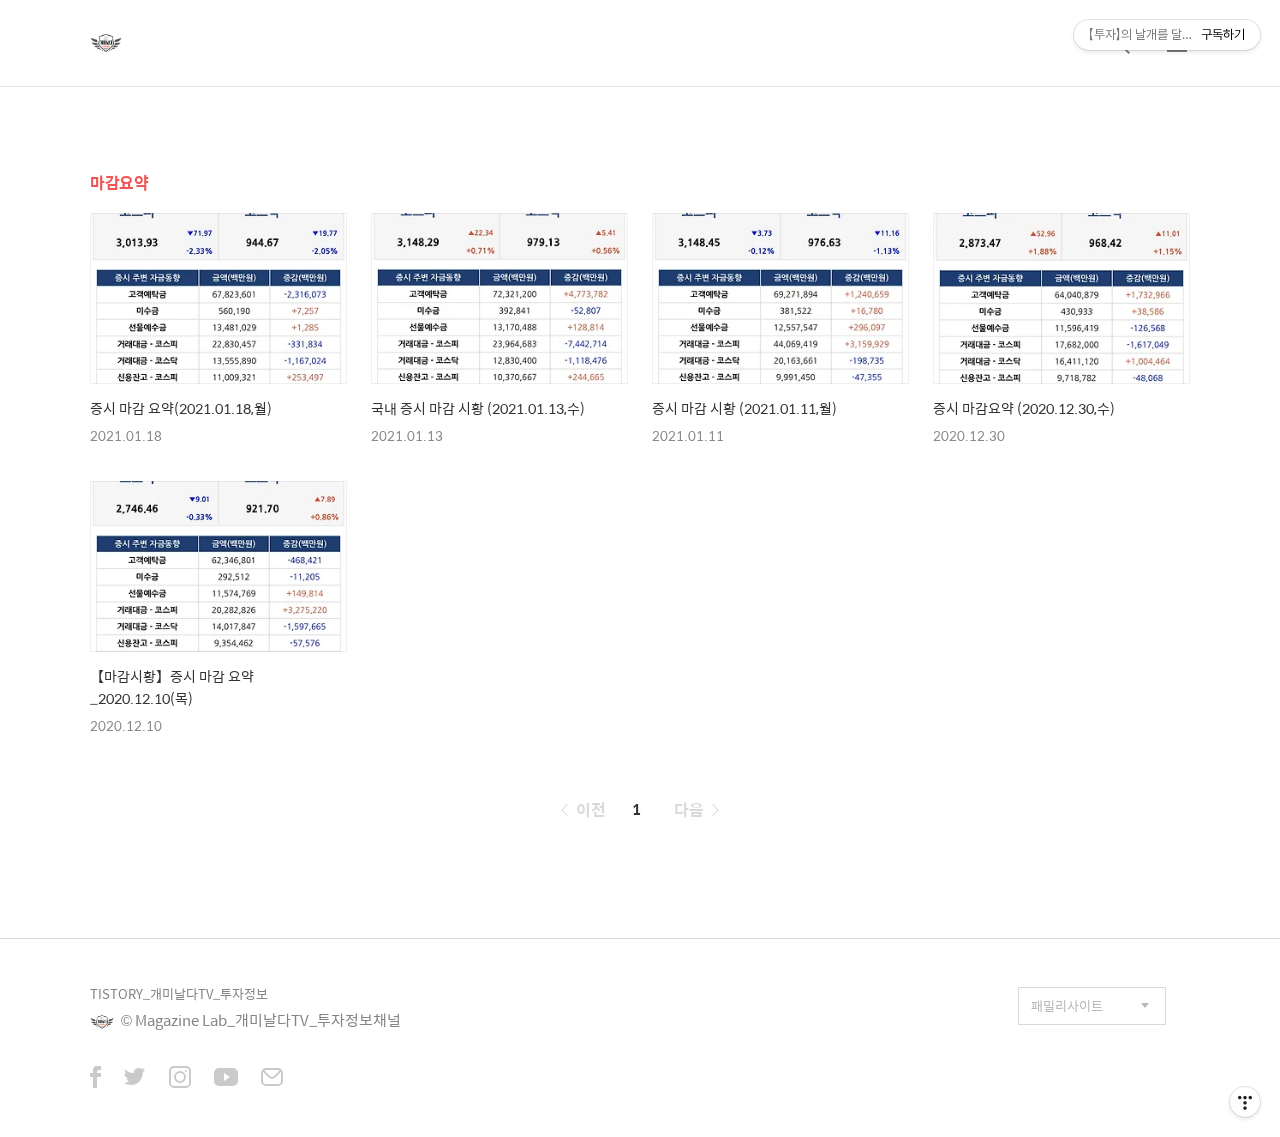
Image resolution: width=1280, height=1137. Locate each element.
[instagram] (180, 1079)
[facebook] (95, 1079)
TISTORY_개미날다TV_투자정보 (179, 993)
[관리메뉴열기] (1245, 1102)
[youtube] (226, 1079)
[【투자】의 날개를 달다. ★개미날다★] (106, 43)
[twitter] (135, 1079)
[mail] (272, 1079)
